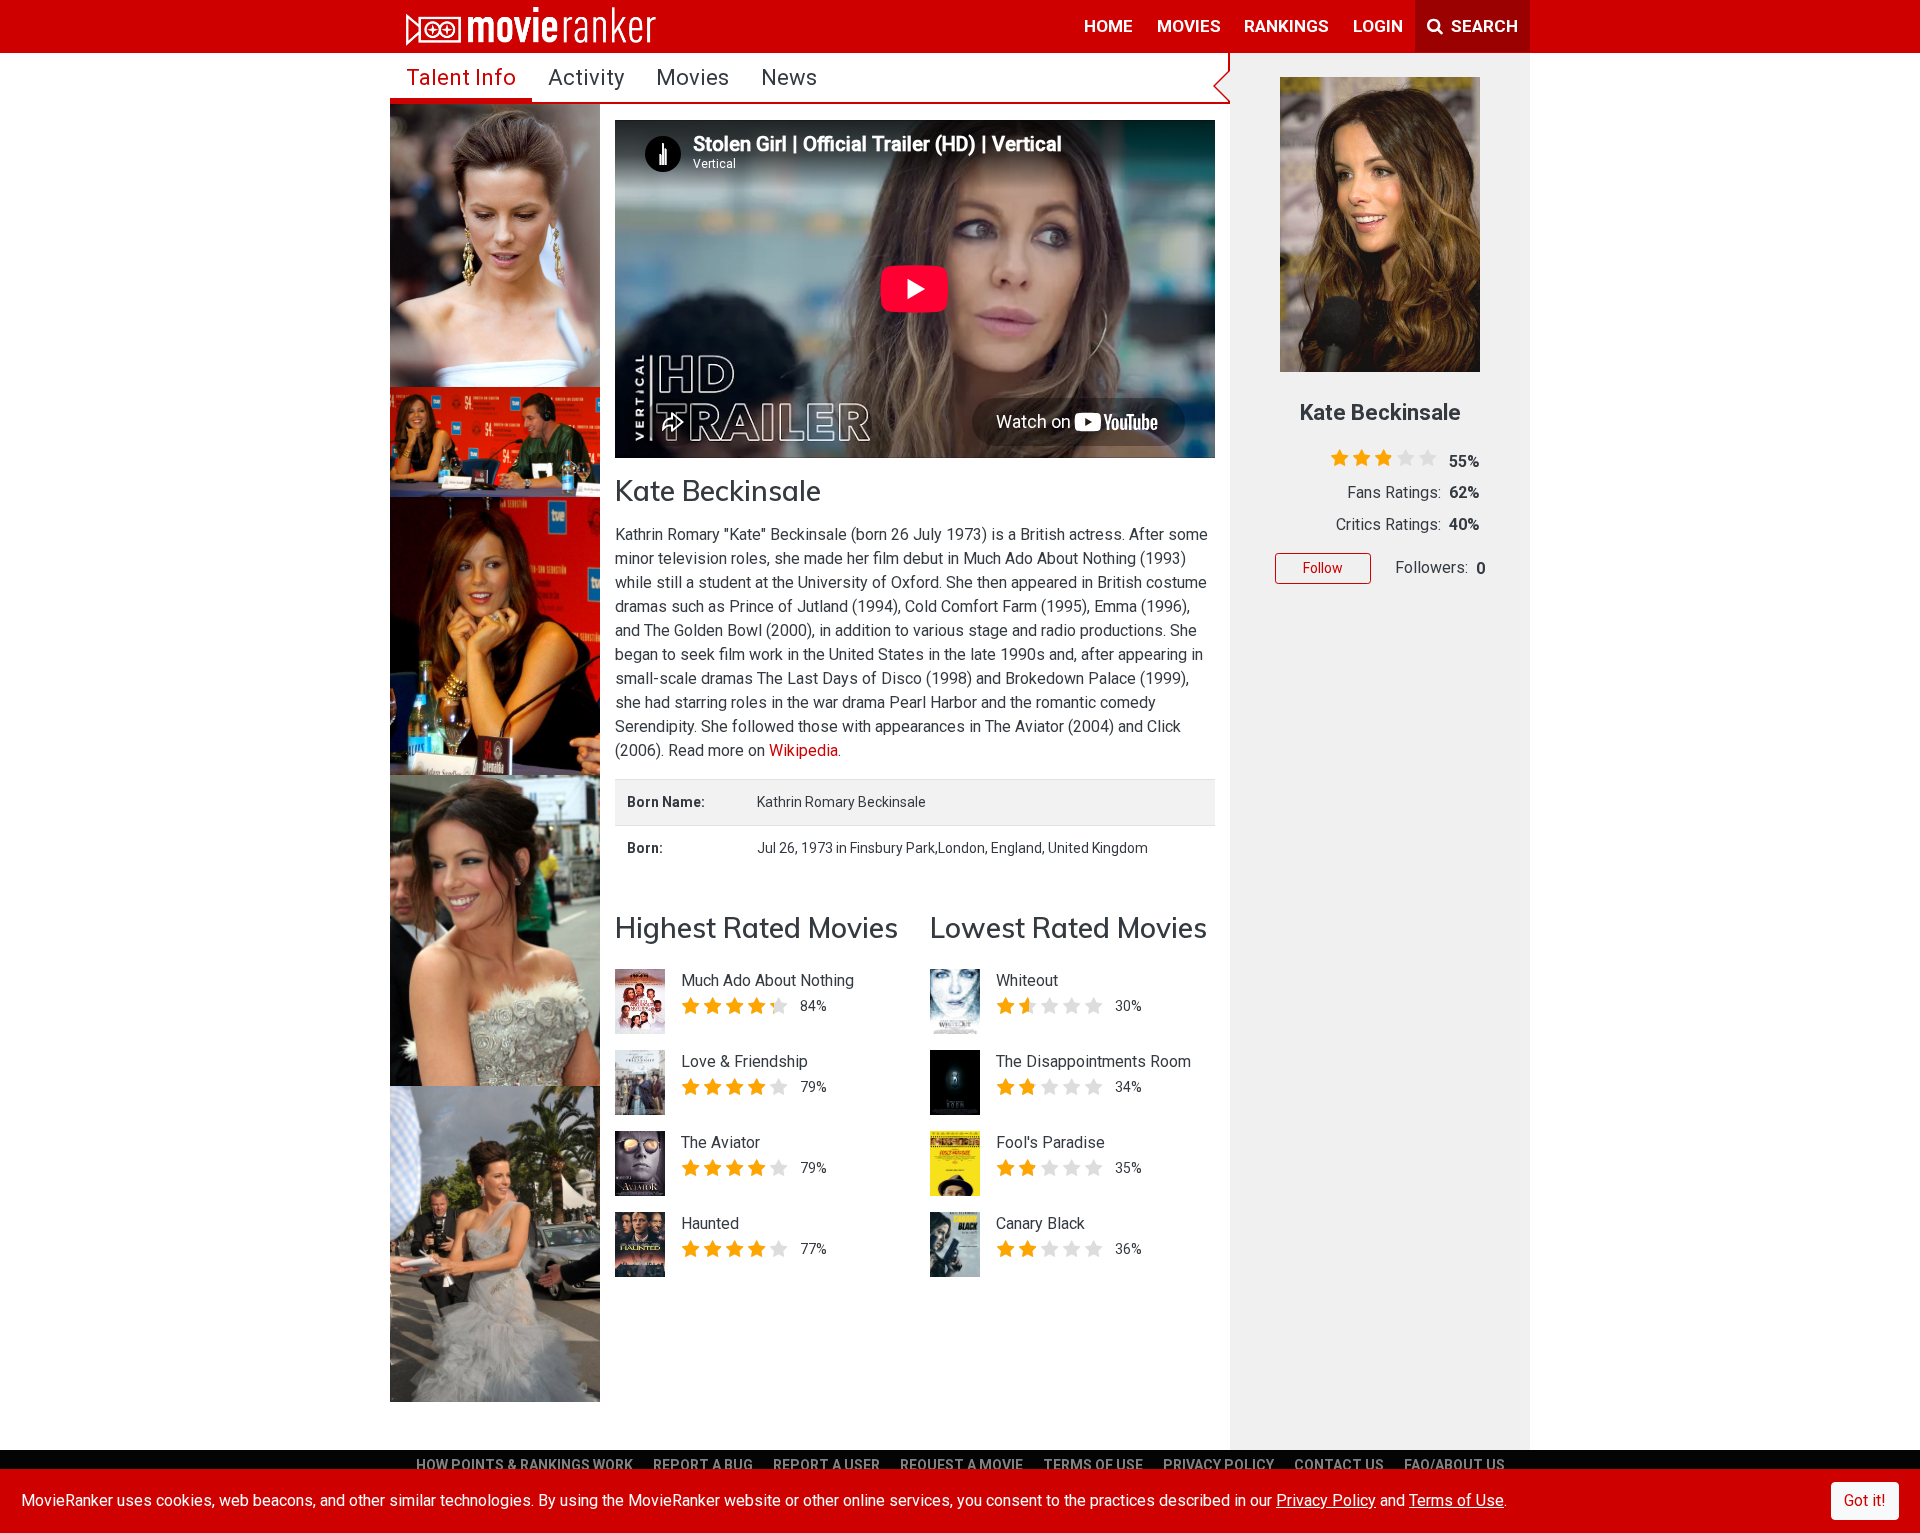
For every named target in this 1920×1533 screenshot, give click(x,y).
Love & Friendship (744, 1061)
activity (586, 77)
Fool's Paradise (1050, 1142)
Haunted (710, 1223)
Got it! (1865, 1500)
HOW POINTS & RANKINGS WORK (524, 1465)
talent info (461, 77)
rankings (1286, 26)
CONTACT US (1339, 1465)
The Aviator (720, 1142)
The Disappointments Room (1093, 1061)
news (789, 77)
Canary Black (1040, 1223)
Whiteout (1027, 980)
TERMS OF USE (1093, 1465)
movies (1189, 26)
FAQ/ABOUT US (1454, 1465)
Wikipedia (803, 750)
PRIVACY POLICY (1218, 1465)
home (1108, 26)
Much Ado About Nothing (767, 980)
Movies (692, 77)
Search (1482, 26)
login (1378, 26)
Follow (1323, 568)
